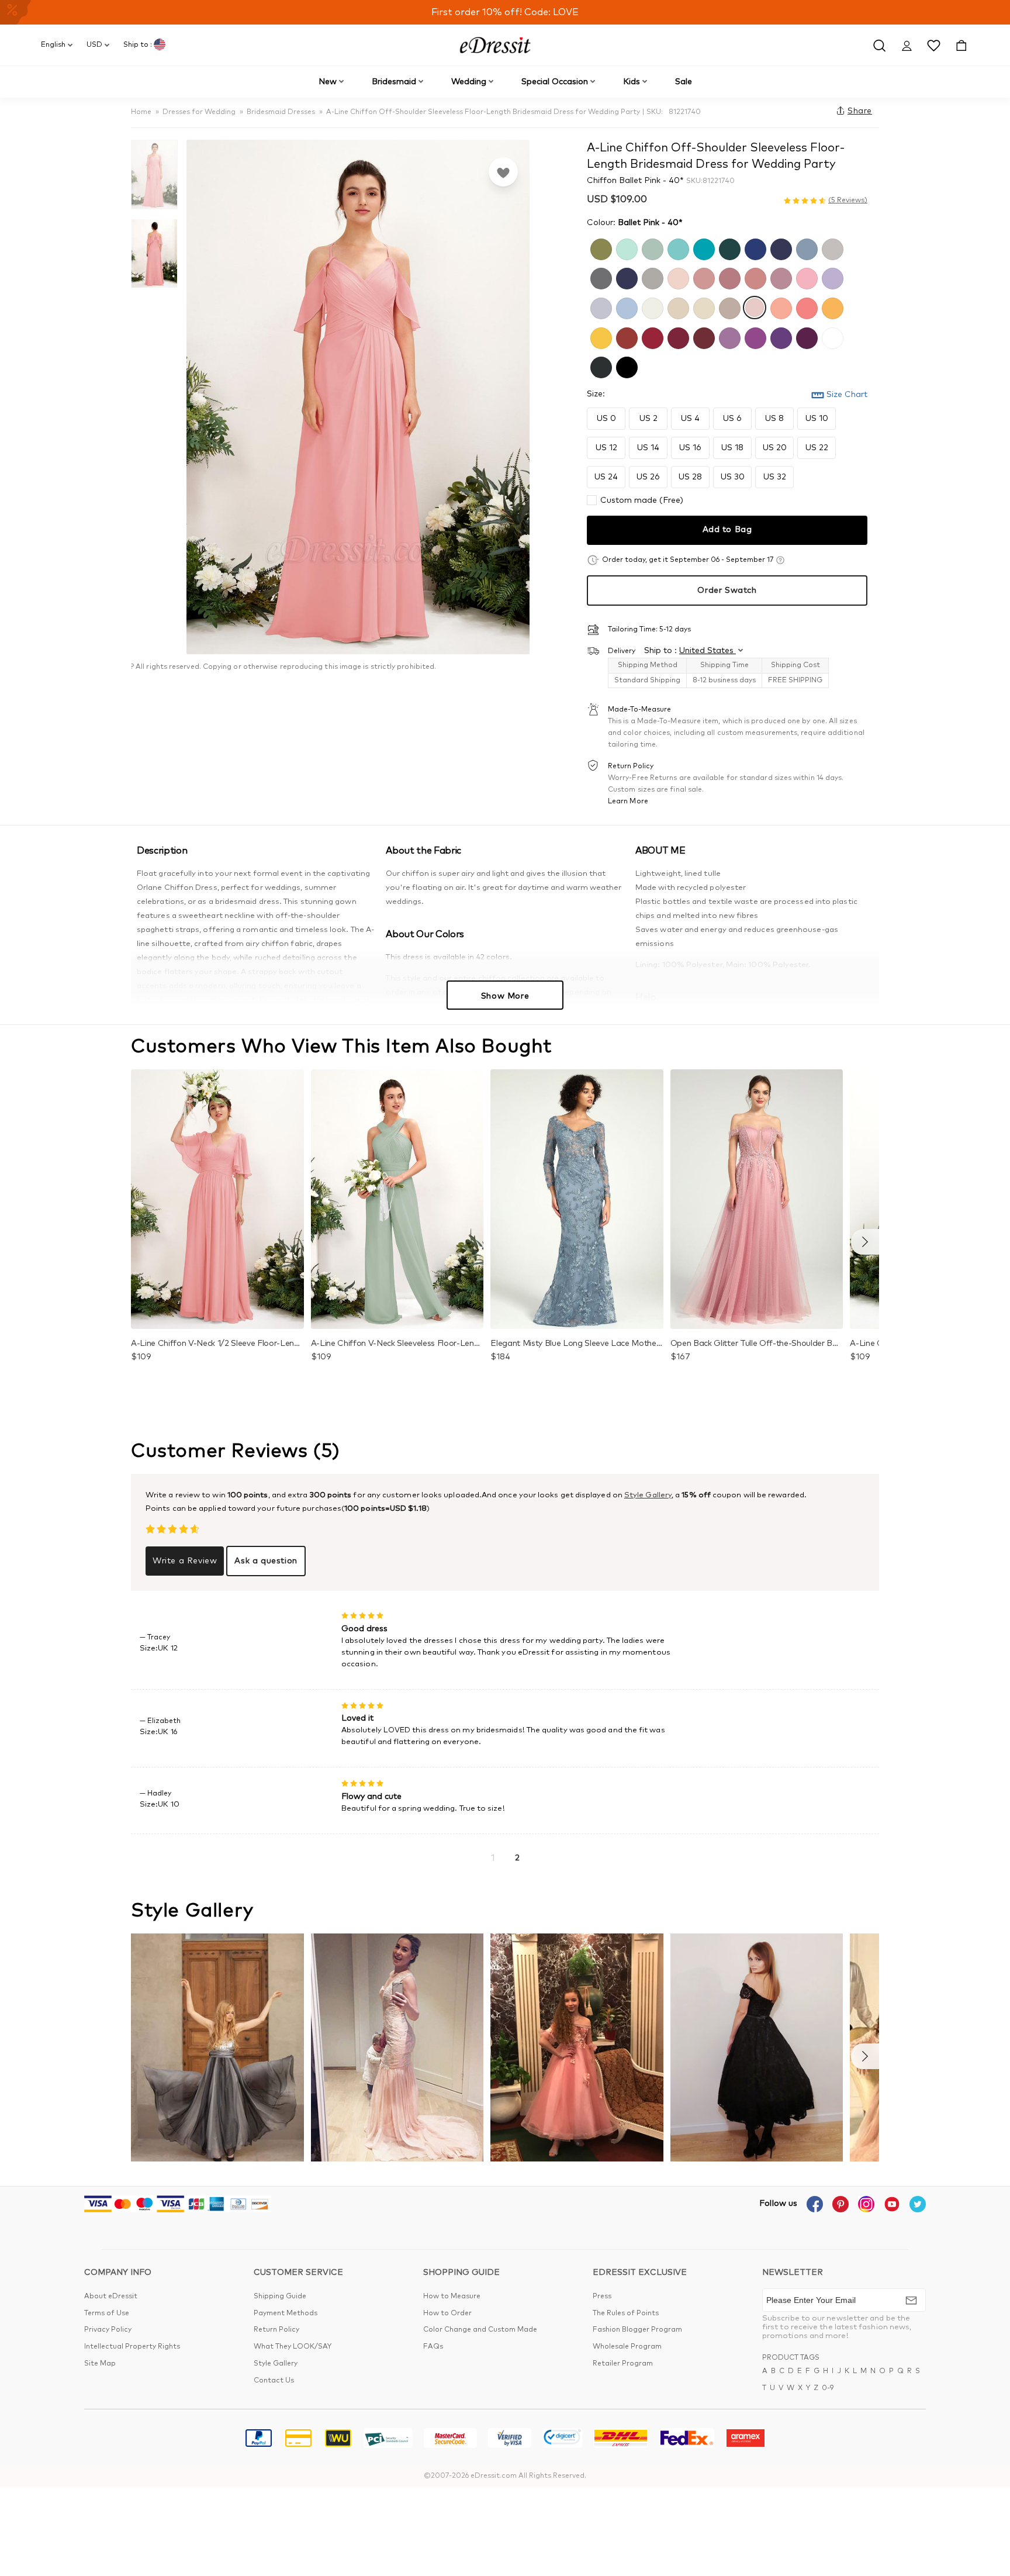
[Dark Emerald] (728, 248)
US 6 (732, 419)
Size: (596, 394)
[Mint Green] (625, 248)
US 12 (606, 448)
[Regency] (780, 337)
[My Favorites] (934, 45)
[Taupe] (728, 307)
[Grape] (805, 337)
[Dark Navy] (625, 277)
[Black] (625, 366)
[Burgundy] (677, 337)
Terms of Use (107, 2313)
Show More (505, 996)
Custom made (642, 500)
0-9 (828, 2388)
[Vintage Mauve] (780, 277)
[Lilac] (831, 277)
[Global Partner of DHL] (621, 2440)
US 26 (648, 477)
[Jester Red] (651, 337)
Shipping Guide (280, 2297)
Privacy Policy (108, 2330)
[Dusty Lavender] (600, 307)
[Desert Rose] (728, 277)
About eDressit (111, 2297)
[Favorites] (503, 172)
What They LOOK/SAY (293, 2347)
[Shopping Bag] (961, 45)
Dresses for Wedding (199, 112)
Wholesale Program (627, 2347)
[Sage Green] (651, 248)
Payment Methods (286, 2313)
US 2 (648, 419)
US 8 (774, 419)
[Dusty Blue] (805, 248)
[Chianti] (703, 337)
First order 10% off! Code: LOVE (505, 12)
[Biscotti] (677, 307)
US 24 (606, 477)
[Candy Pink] (805, 277)
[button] (865, 1242)
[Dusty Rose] (703, 277)
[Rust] (625, 337)
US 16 (690, 448)
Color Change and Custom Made (480, 2330)
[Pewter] (600, 366)
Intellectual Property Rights (132, 2347)
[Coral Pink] (805, 307)
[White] (831, 337)
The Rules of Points (626, 2313)
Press (602, 2297)
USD (94, 45)
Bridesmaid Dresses (281, 112)
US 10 (817, 419)
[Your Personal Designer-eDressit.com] (495, 45)
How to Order (447, 2313)
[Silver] (831, 248)
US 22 (817, 448)
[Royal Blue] (754, 248)
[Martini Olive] (600, 248)
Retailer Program (623, 2364)
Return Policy (276, 2330)
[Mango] (831, 307)
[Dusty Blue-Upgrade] (625, 307)
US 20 (775, 448)
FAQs (433, 2347)
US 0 (606, 419)
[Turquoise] (703, 248)
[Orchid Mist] (728, 337)
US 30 (733, 477)
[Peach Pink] (780, 307)
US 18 (732, 448)
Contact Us (274, 2381)
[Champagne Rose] (754, 277)
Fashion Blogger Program (637, 2330)
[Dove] (651, 277)
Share (860, 111)
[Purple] (754, 337)
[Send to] (911, 2300)
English (53, 45)
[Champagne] (703, 307)
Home (141, 112)
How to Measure (452, 2297)
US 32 (775, 477)
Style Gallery (648, 1495)
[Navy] (780, 248)
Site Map (100, 2364)
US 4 (690, 419)
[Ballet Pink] (754, 307)
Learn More (628, 802)
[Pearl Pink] (677, 277)
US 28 (690, 477)
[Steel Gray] (600, 277)
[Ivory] (651, 307)
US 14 (648, 448)
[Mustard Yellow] (600, 337)
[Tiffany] (677, 248)
